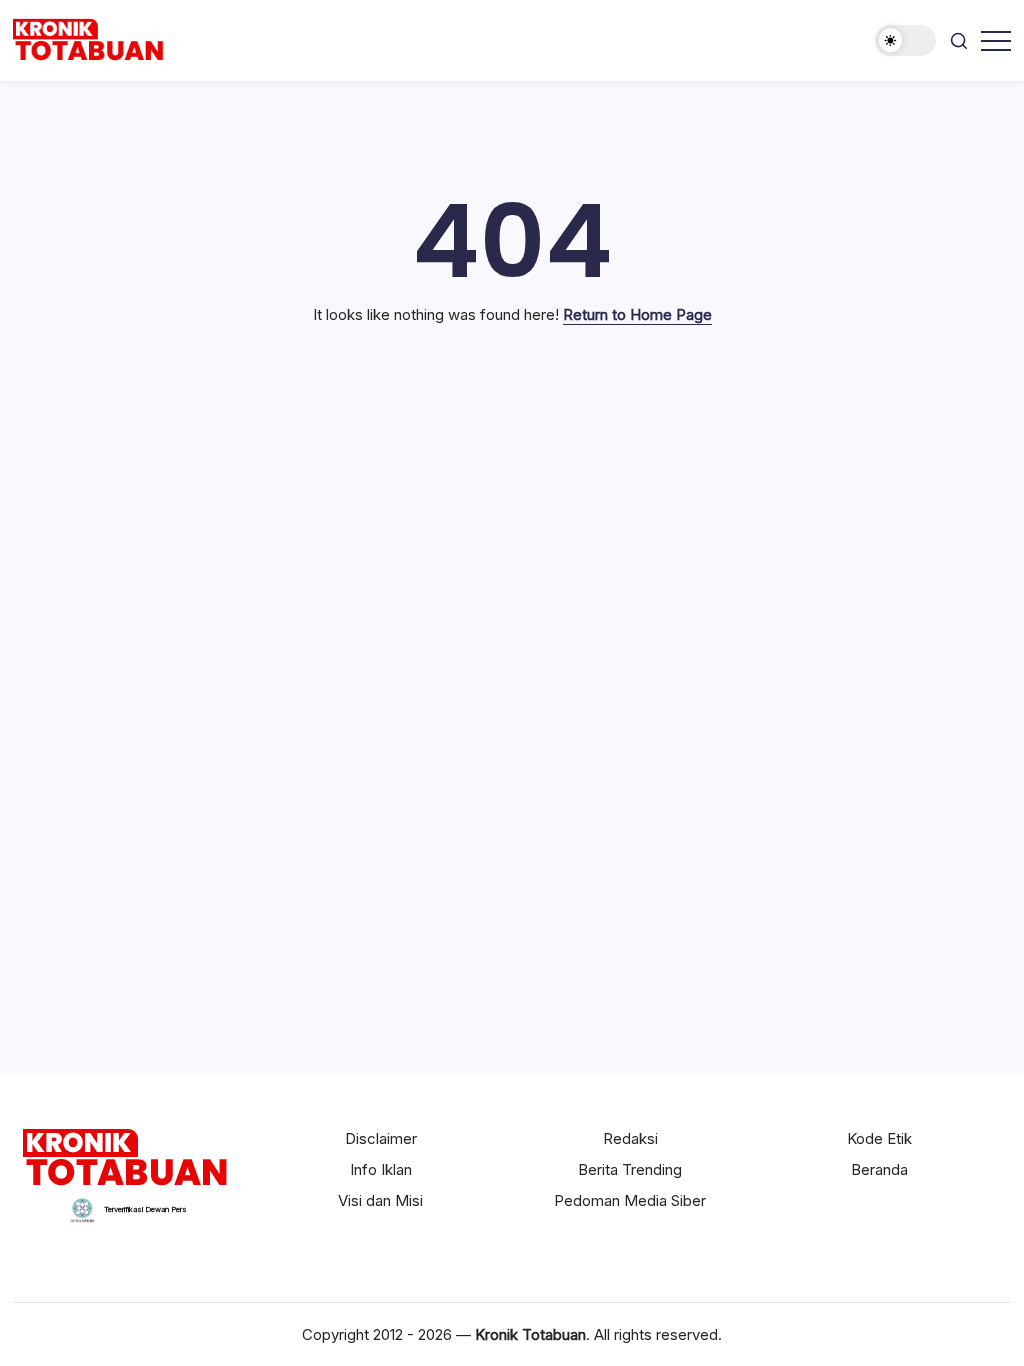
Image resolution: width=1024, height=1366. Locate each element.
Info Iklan (381, 1169)
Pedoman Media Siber (630, 1200)
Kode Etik (879, 1138)
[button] (905, 40)
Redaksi (630, 1138)
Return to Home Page (637, 314)
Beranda (879, 1169)
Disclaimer (381, 1138)
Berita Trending (630, 1169)
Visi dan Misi (380, 1200)
